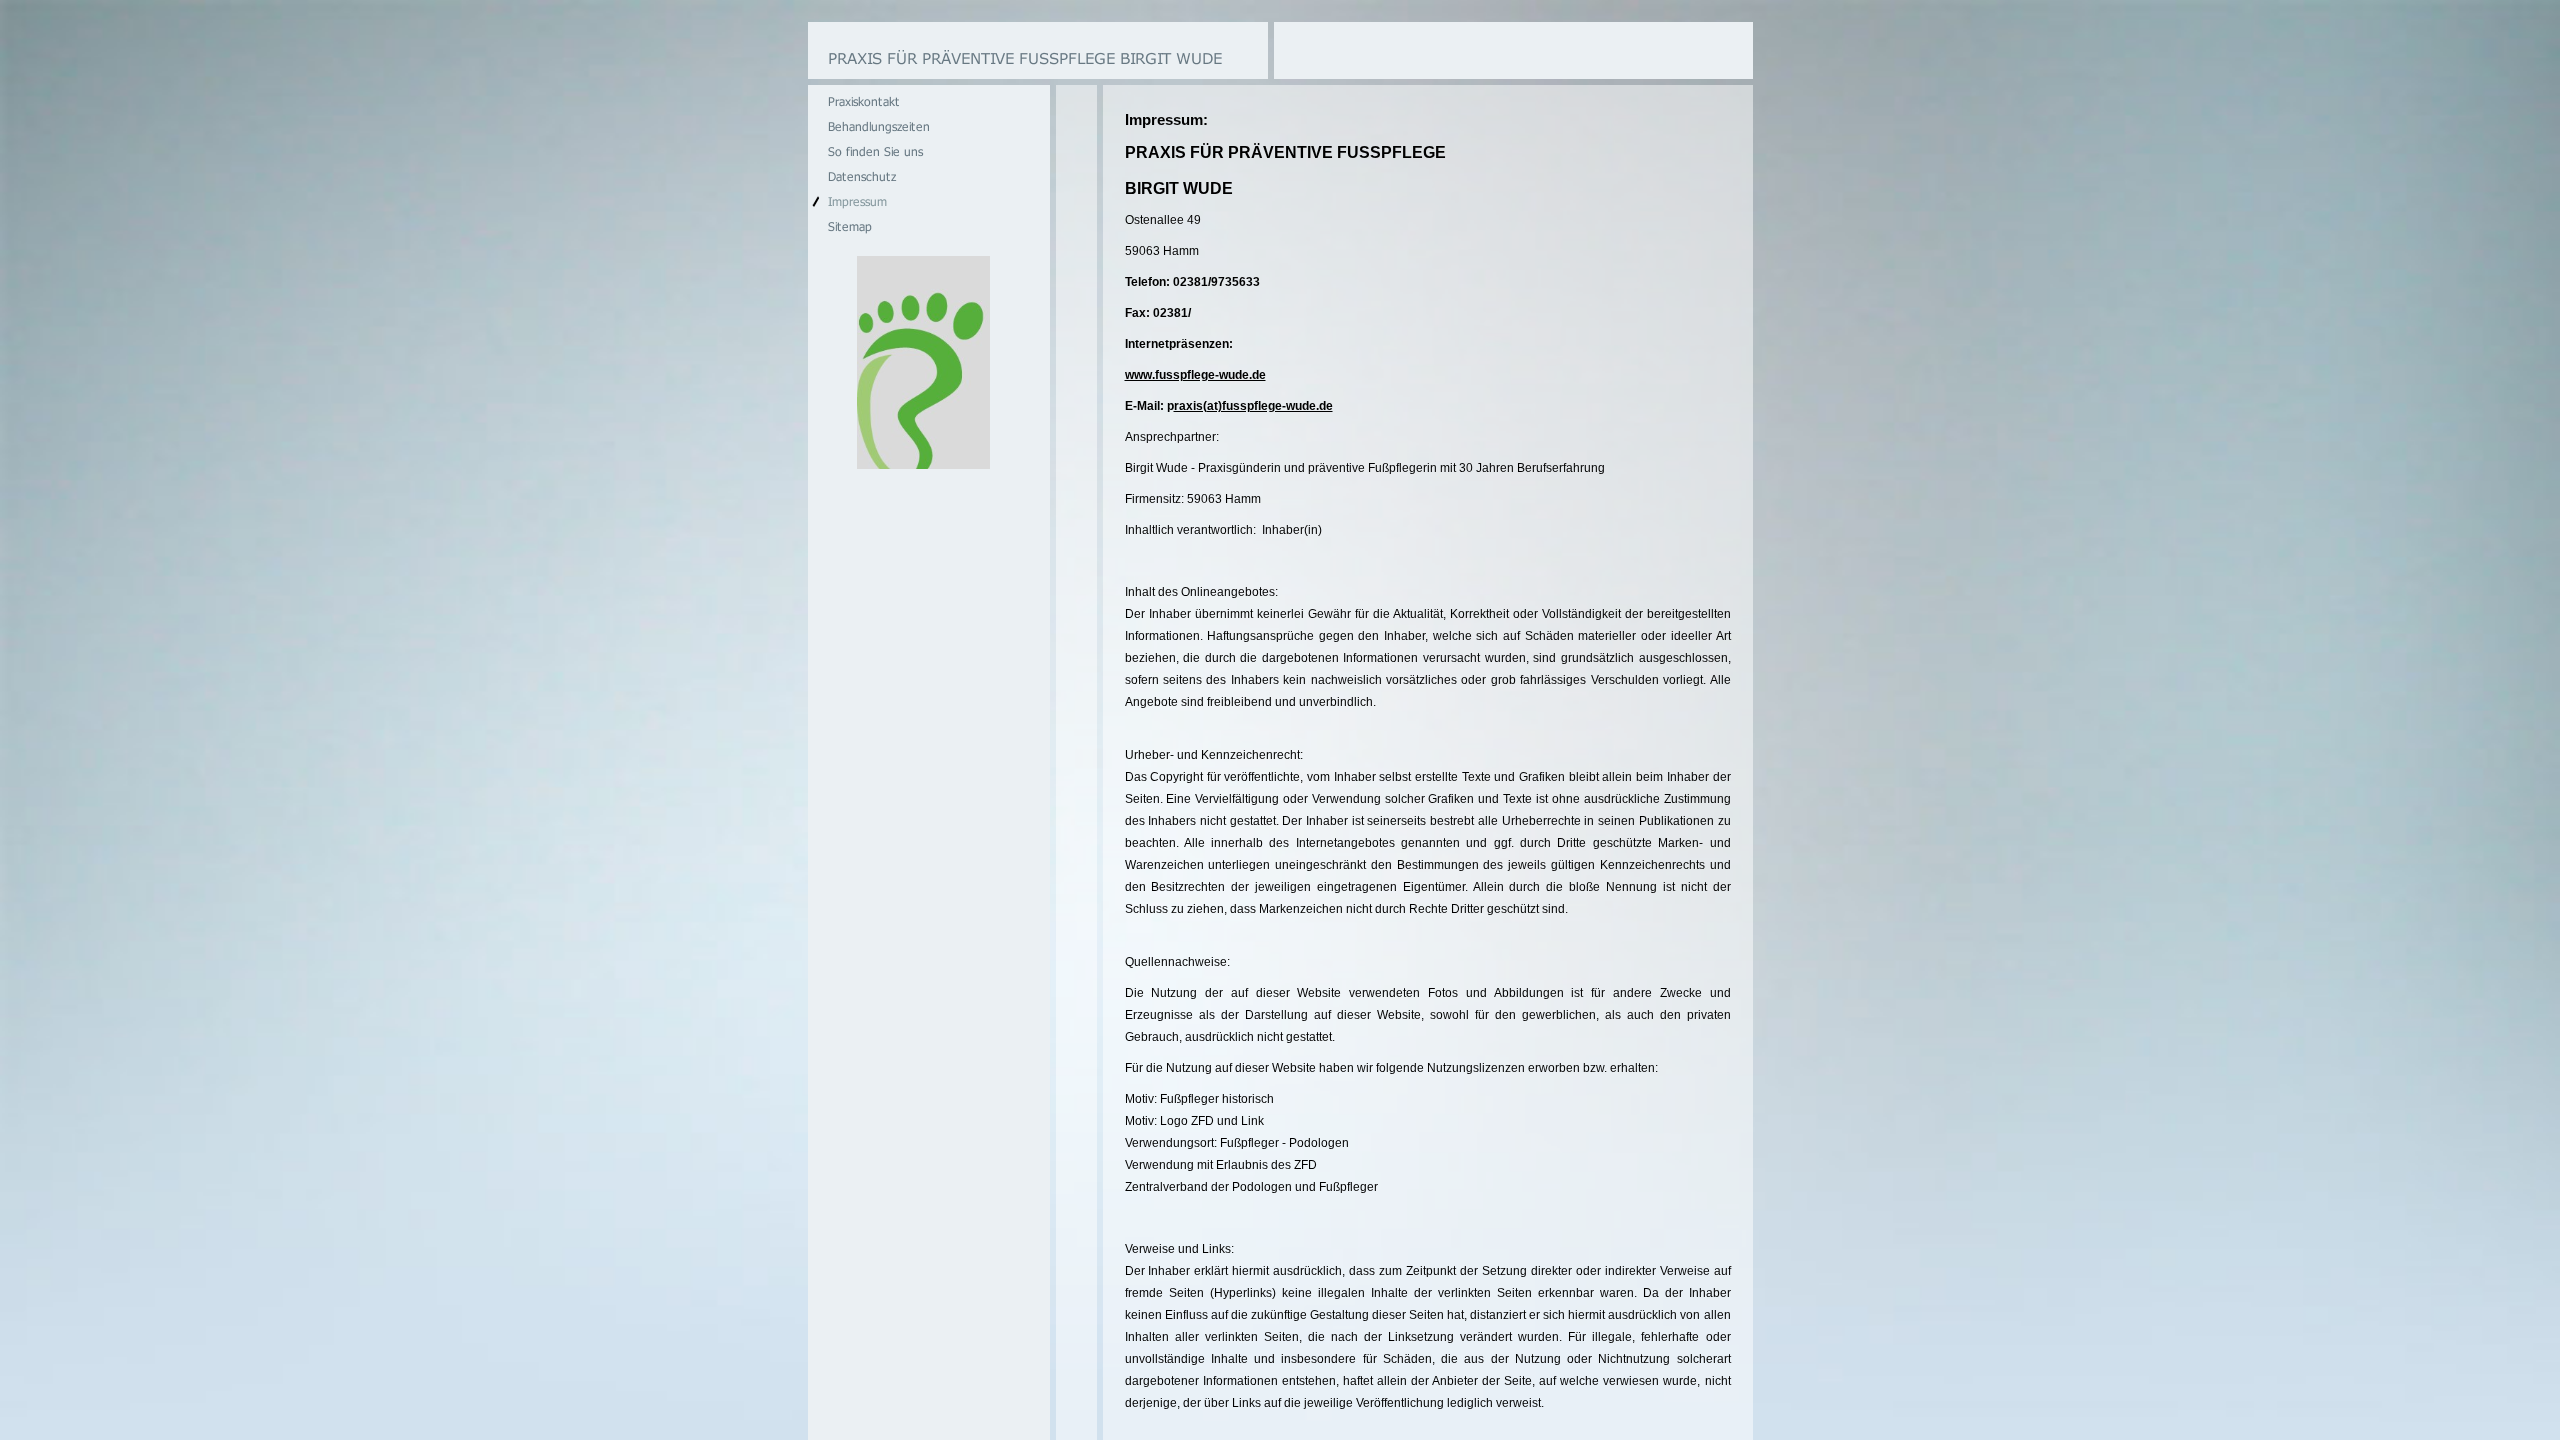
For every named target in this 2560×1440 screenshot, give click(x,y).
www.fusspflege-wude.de (1195, 375)
